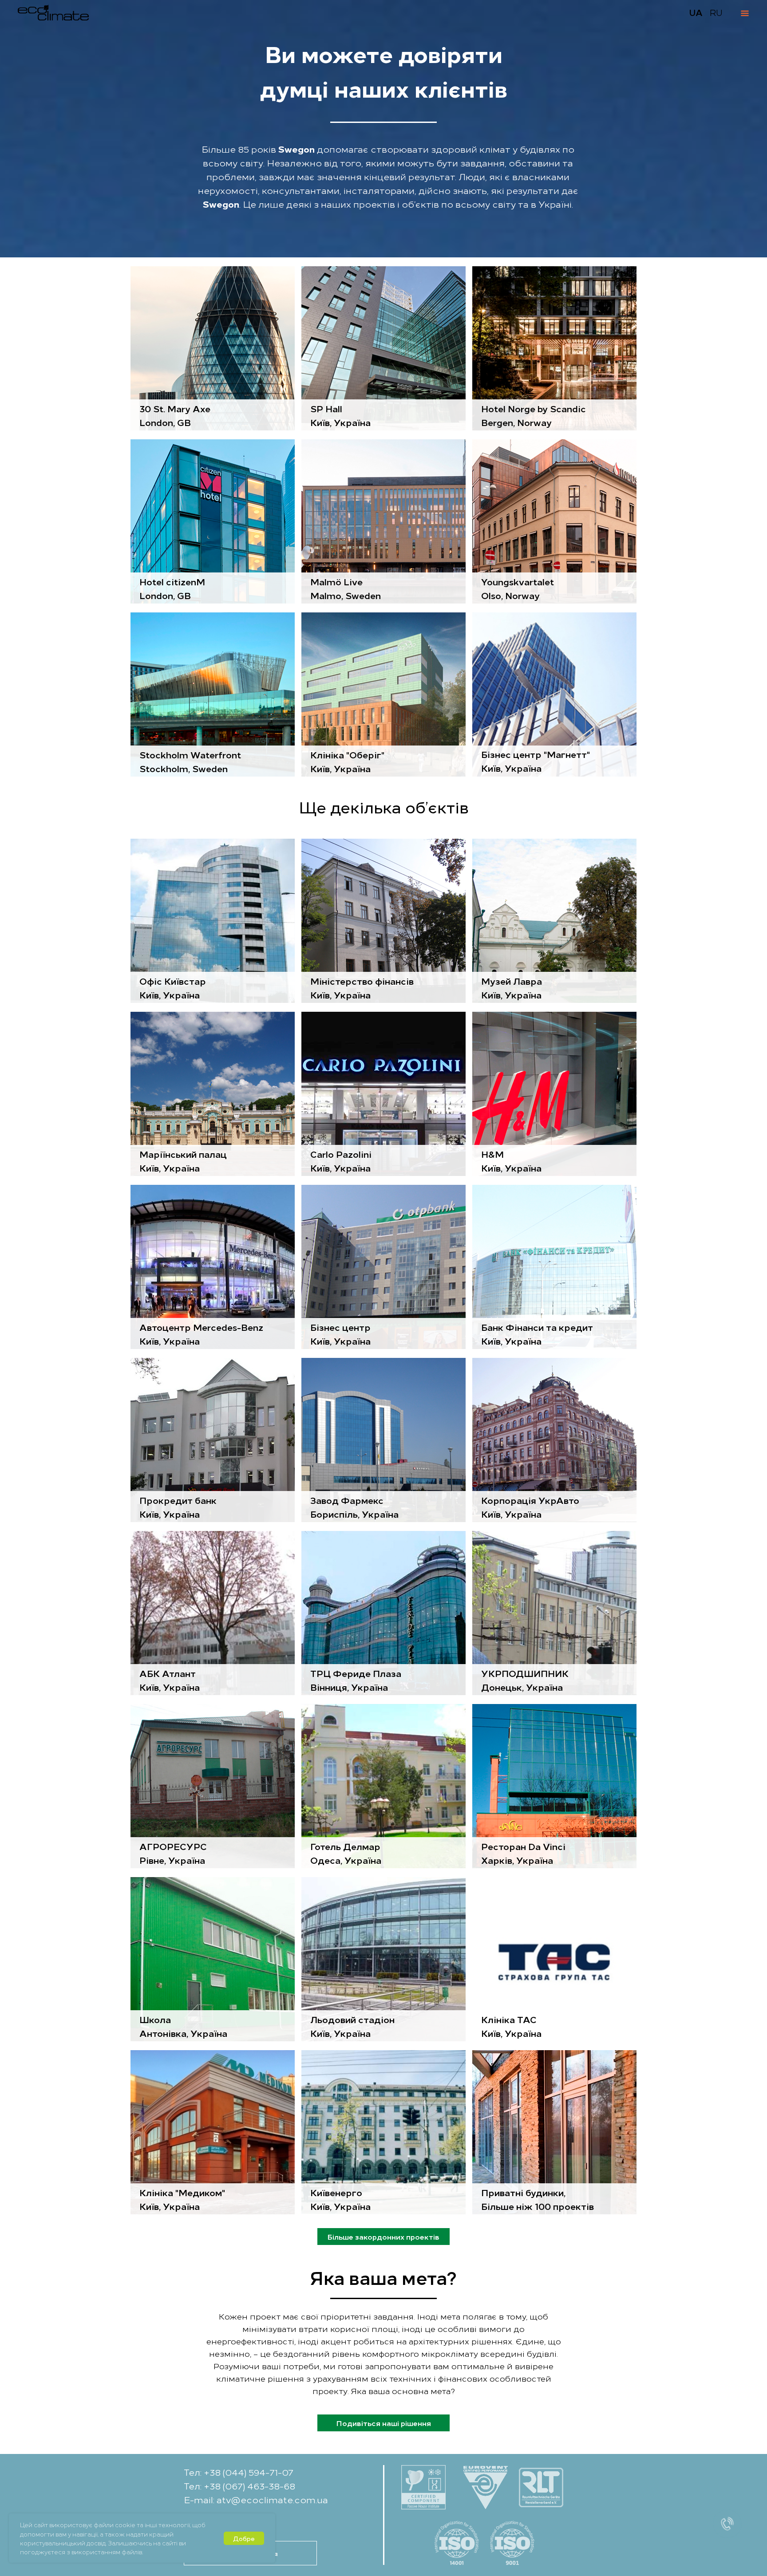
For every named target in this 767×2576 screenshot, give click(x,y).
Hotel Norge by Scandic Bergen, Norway (534, 415)
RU (716, 12)
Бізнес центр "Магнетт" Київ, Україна (536, 761)
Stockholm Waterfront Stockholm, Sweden (190, 761)
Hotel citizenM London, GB (172, 588)
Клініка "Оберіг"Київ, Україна (347, 761)
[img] (213, 521)
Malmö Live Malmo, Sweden (346, 588)
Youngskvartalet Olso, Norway (518, 588)
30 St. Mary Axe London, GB (175, 415)
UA (696, 12)
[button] (727, 2536)
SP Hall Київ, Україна (340, 415)
